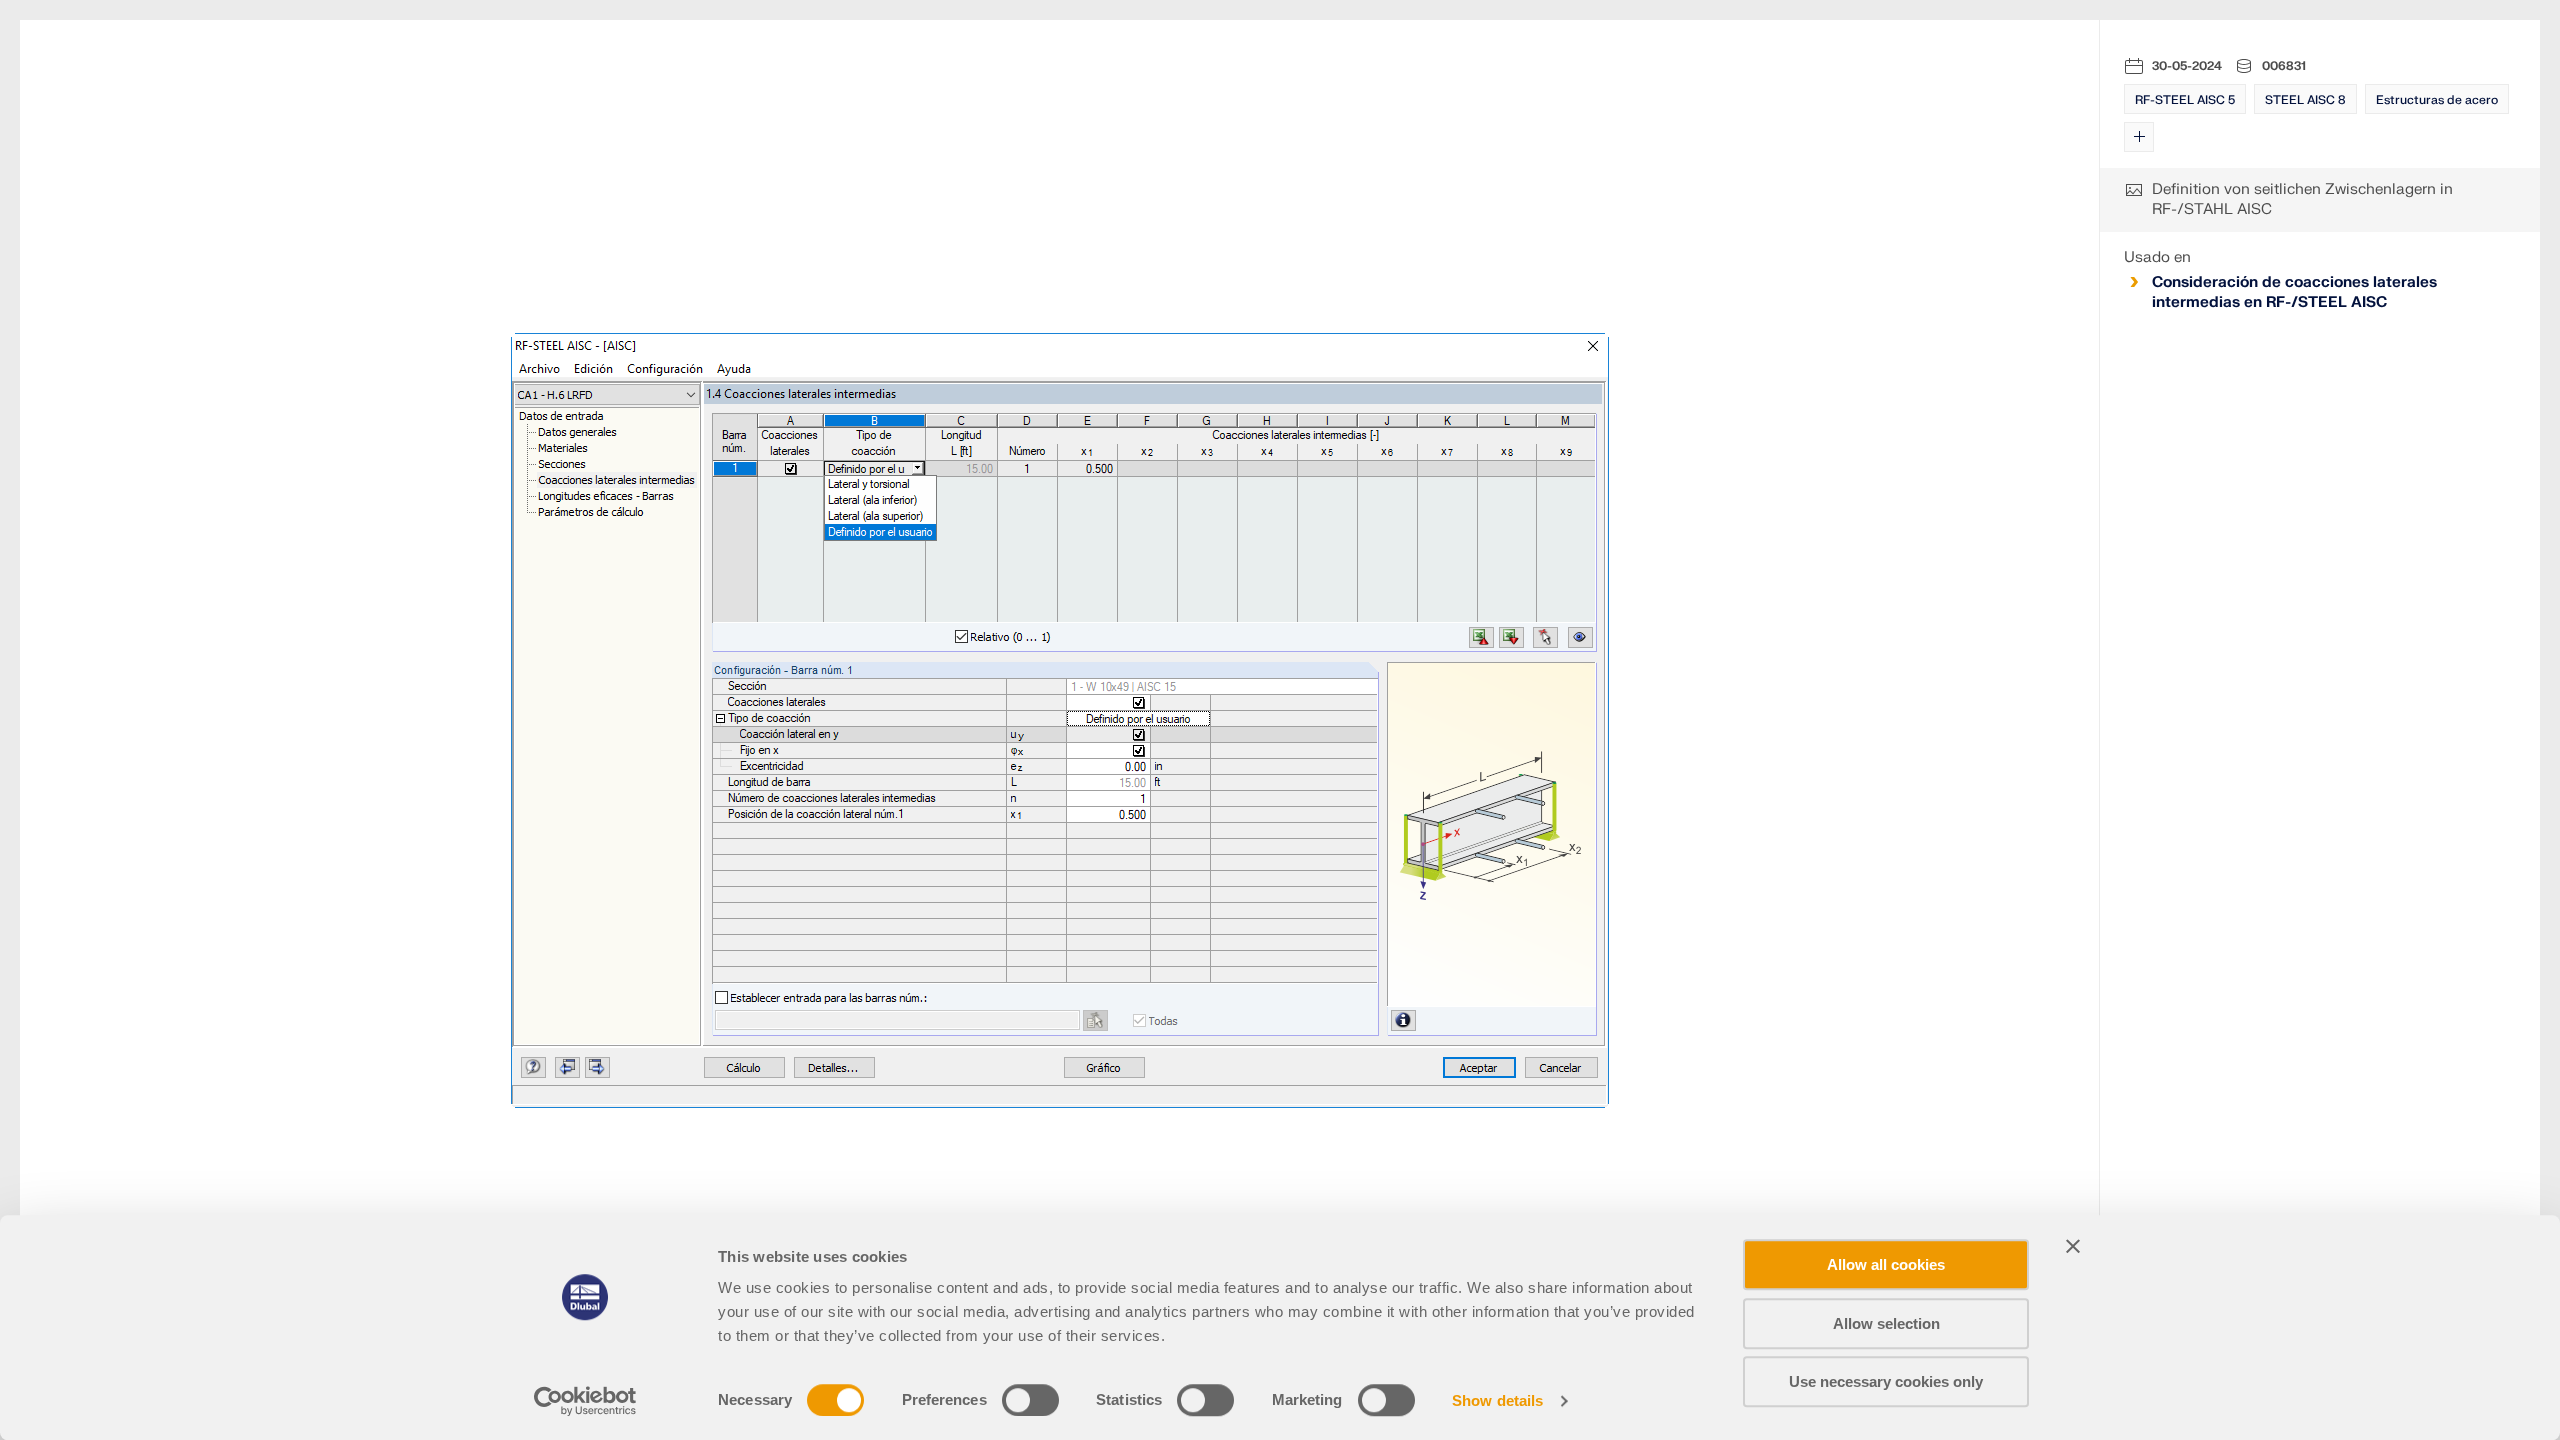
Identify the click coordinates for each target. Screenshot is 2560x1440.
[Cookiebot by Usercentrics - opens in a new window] (585, 1401)
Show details (1497, 1400)
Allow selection (1886, 1323)
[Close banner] (2073, 1246)
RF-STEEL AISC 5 (2185, 100)
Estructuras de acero (2437, 100)
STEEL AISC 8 (2305, 100)
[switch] (1030, 1400)
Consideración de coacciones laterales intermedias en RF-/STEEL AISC (2294, 292)
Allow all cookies (1886, 1264)
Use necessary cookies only (1886, 1381)
